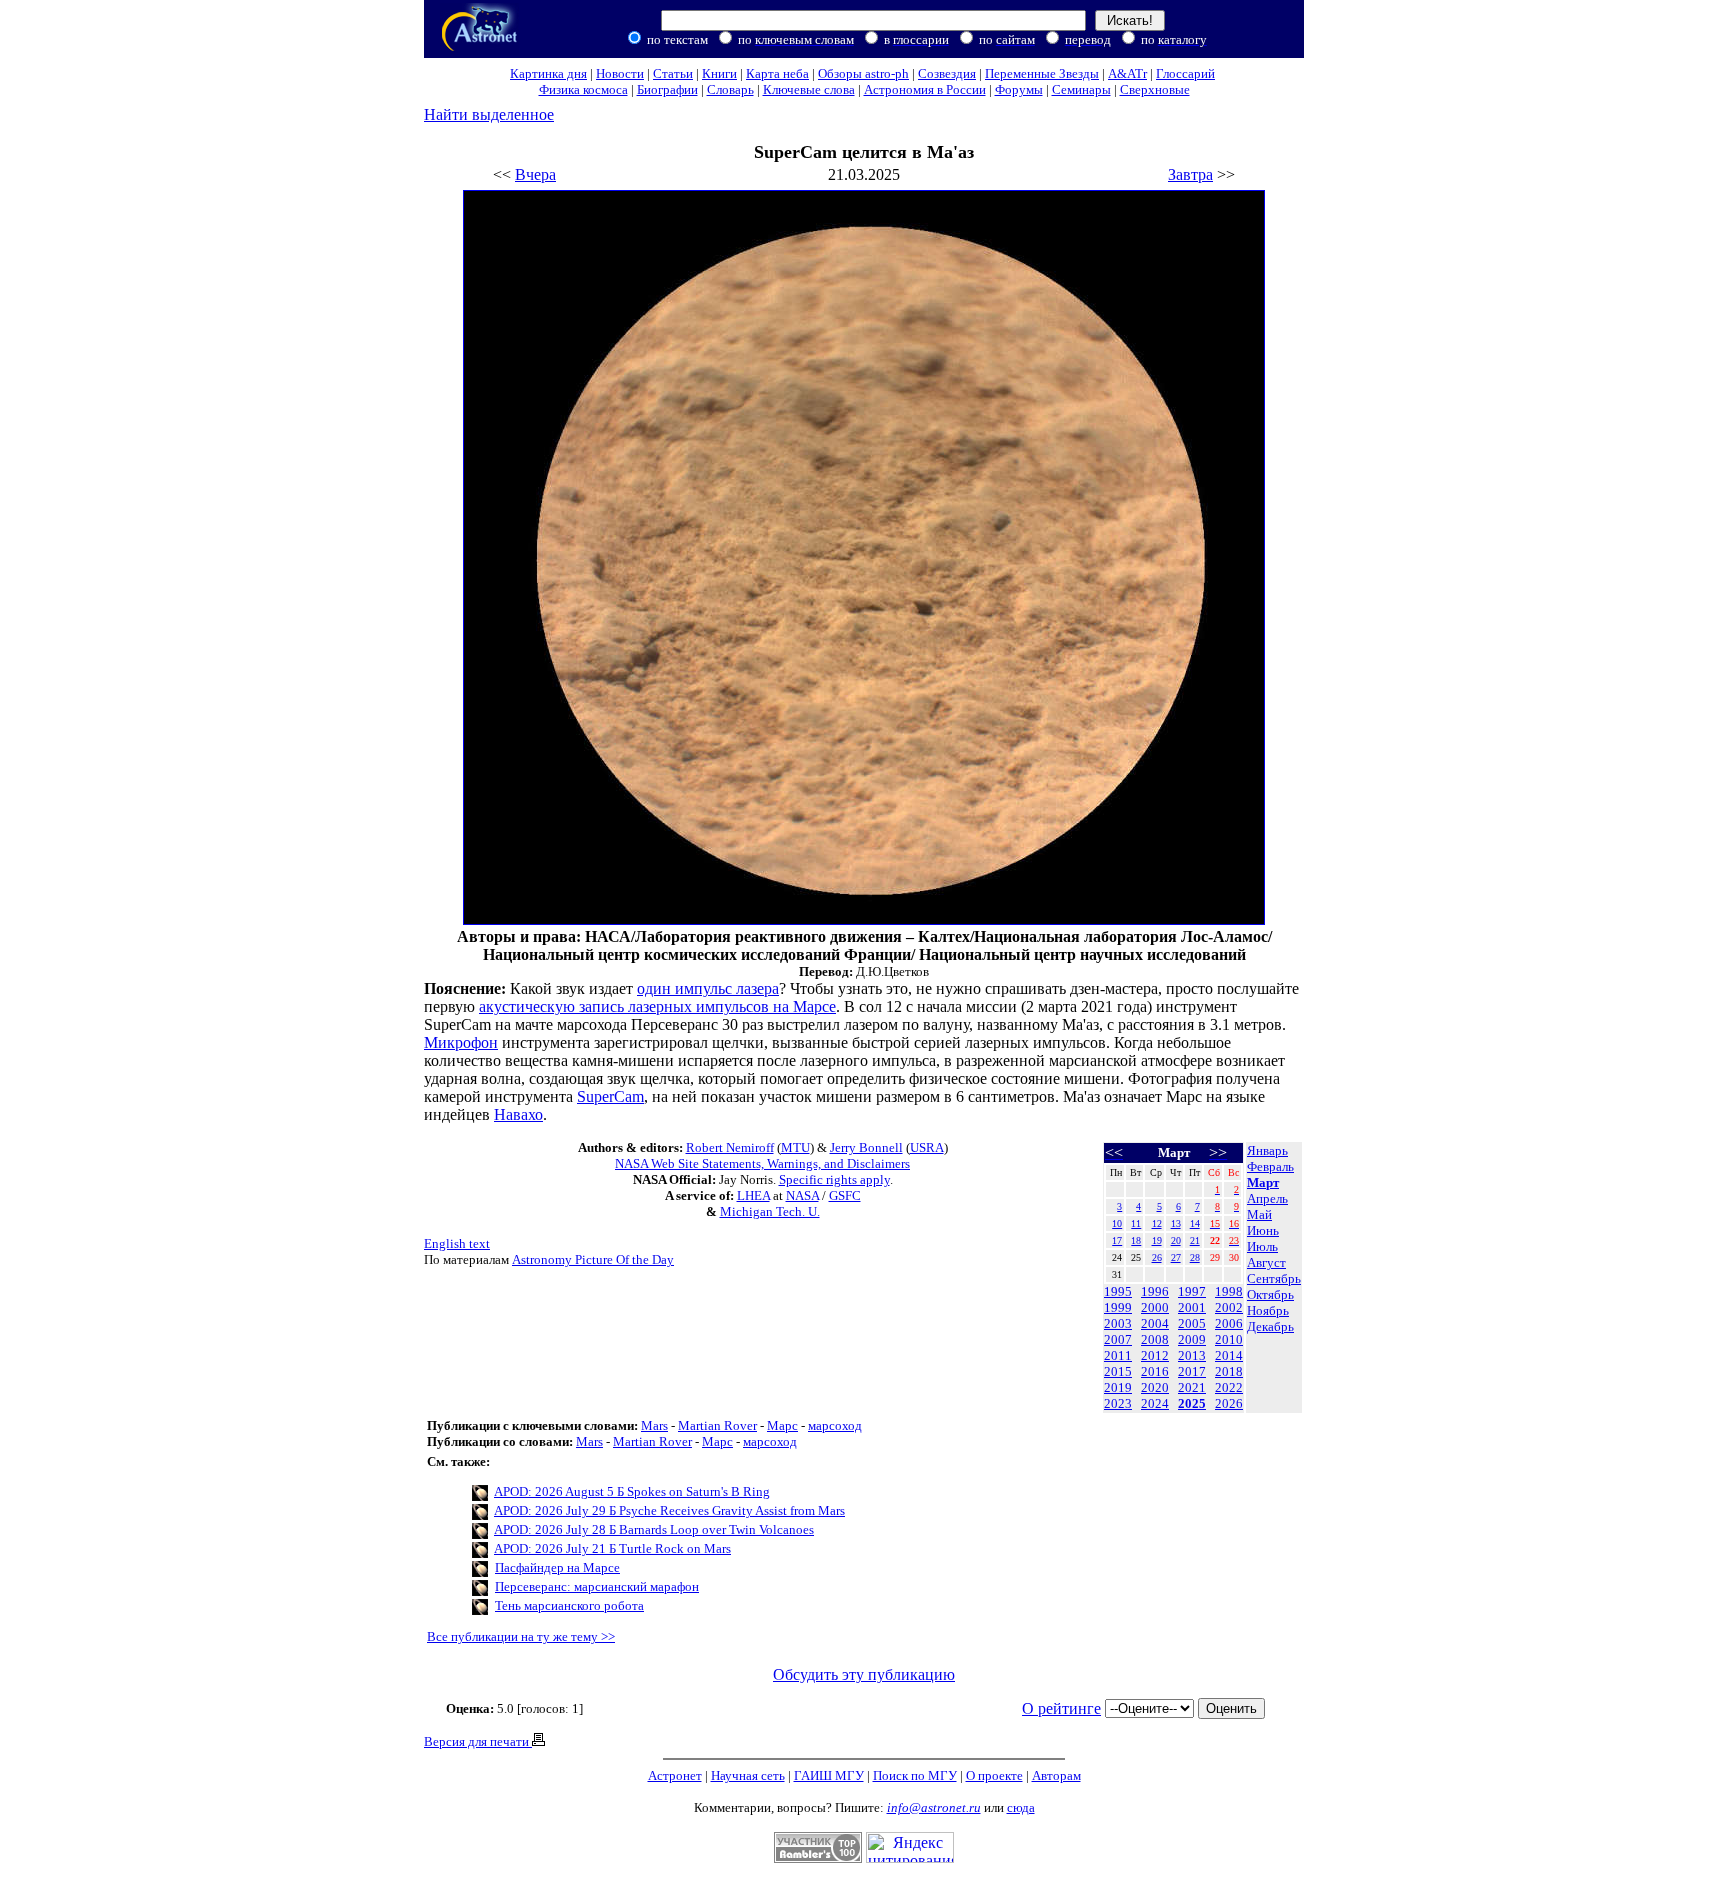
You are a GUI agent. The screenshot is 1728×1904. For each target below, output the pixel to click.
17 (1117, 1240)
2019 (1118, 1387)
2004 (1155, 1323)
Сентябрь (1274, 1278)
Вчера (535, 174)
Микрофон (461, 1042)
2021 (1192, 1387)
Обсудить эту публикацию (864, 1674)
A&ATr (1127, 73)
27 (1176, 1257)
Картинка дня (548, 73)
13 (1176, 1223)
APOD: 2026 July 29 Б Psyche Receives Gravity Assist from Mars (669, 1510)
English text (457, 1243)
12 (1157, 1223)
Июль (1262, 1246)
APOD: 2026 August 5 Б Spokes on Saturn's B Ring (632, 1491)
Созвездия (947, 73)
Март (1263, 1182)
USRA (927, 1147)
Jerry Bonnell (866, 1147)
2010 (1229, 1339)
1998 (1229, 1291)
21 (1195, 1240)
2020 (1155, 1387)
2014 (1229, 1355)
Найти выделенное (489, 114)
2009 (1192, 1339)
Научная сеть (748, 1775)
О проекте (994, 1775)
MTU (795, 1147)
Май (1259, 1214)
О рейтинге (1061, 1708)
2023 (1118, 1403)
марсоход (835, 1425)
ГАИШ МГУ (829, 1775)
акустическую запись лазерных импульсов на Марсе (657, 1006)
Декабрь (1270, 1326)
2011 (1118, 1355)
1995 (1118, 1291)
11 (1136, 1223)
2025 (1192, 1403)
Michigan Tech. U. (770, 1211)
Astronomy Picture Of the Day (593, 1259)
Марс (782, 1425)
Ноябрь (1268, 1310)
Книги (719, 73)
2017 (1192, 1371)
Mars (654, 1425)
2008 (1155, 1339)
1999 (1118, 1307)
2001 (1192, 1307)
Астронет (675, 1775)
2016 (1155, 1371)
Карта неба (777, 73)
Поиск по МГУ (915, 1775)
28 (1195, 1257)
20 (1176, 1240)
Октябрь (1270, 1294)
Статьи (673, 73)
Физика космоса (583, 89)
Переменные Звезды (1042, 73)
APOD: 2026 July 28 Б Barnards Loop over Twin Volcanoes (654, 1529)
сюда (1021, 1807)
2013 (1192, 1355)
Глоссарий (1185, 73)
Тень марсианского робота (569, 1605)
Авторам (1056, 1775)
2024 (1155, 1403)
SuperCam (610, 1096)
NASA (802, 1195)
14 (1195, 1223)
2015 (1118, 1371)
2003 (1118, 1323)
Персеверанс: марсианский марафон (597, 1586)
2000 (1155, 1307)
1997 (1192, 1291)
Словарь (730, 89)
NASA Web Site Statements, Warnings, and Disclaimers (762, 1163)
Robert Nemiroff (730, 1147)
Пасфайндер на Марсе (557, 1567)
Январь (1267, 1150)
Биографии (667, 89)
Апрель (1267, 1198)
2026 (1229, 1403)
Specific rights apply (834, 1179)
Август (1266, 1262)
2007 (1118, 1339)
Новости (620, 73)
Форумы (1019, 89)
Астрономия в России (925, 89)
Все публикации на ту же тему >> (521, 1636)
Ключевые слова (809, 89)
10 (1117, 1223)
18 (1136, 1240)
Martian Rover (717, 1425)
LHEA (753, 1195)
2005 (1192, 1323)
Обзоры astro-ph (863, 73)
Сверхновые (1155, 89)
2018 (1229, 1371)
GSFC (845, 1195)
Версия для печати (478, 1741)
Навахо (518, 1114)
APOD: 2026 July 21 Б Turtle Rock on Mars (612, 1548)
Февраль (1270, 1166)
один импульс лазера (708, 988)
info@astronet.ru (934, 1807)
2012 (1155, 1355)
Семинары (1081, 89)
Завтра (1190, 174)
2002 (1229, 1307)
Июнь (1263, 1230)
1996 (1155, 1291)
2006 (1229, 1323)
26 (1157, 1257)
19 (1157, 1240)
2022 (1229, 1387)
